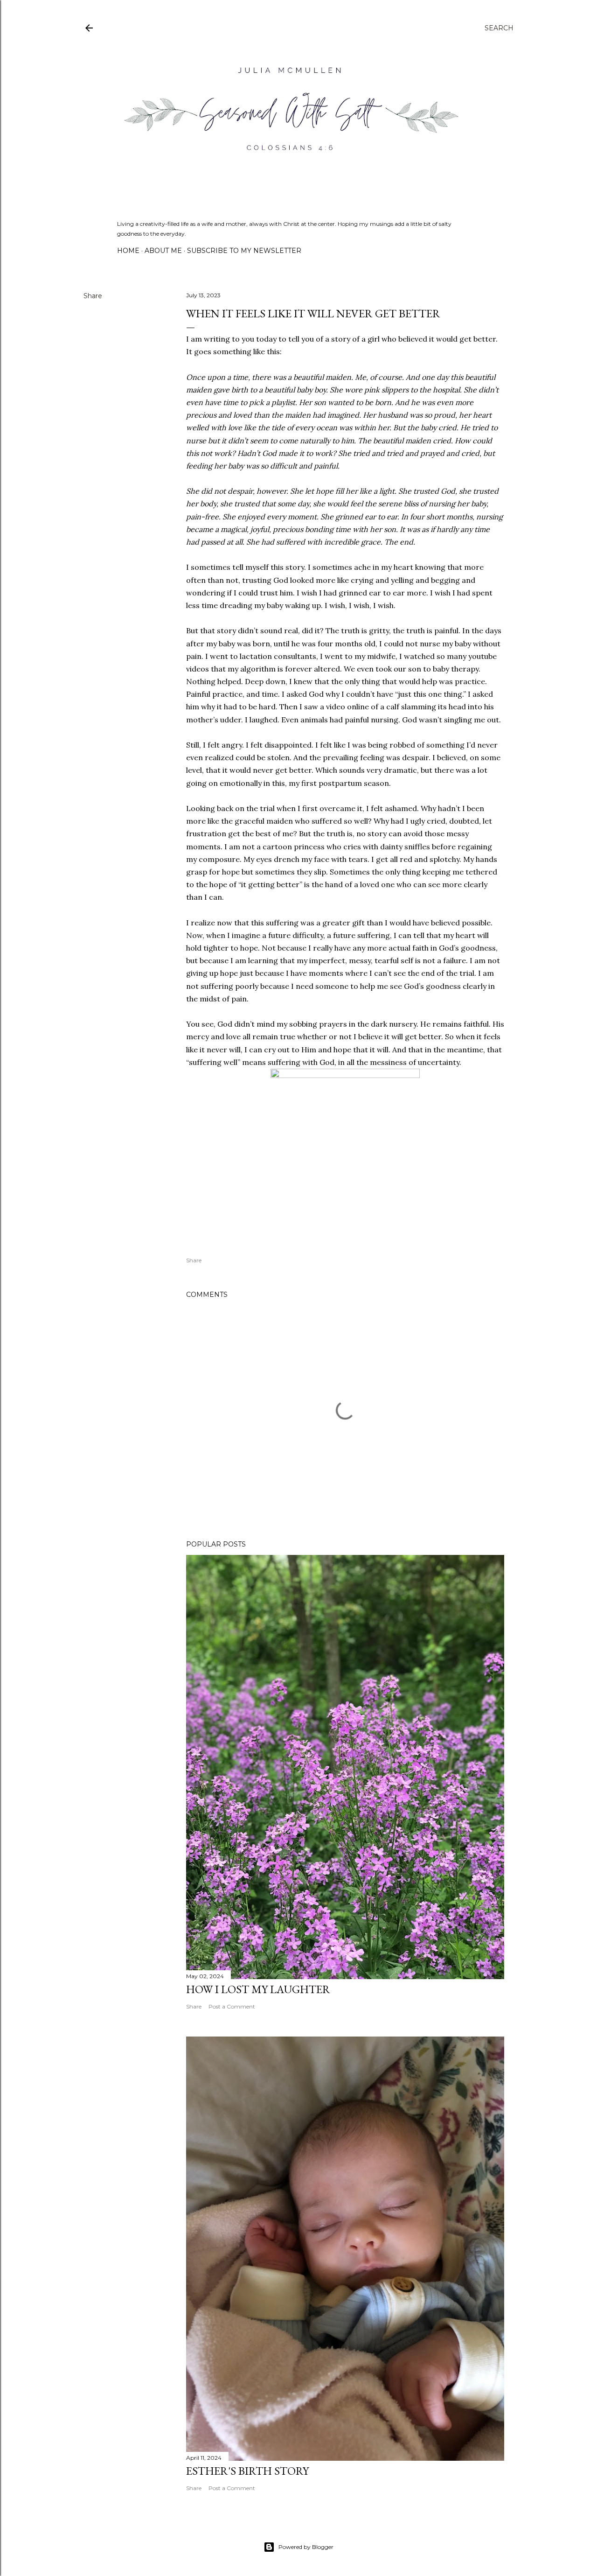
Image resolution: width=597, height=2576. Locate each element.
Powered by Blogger (306, 2547)
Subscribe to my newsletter (244, 251)
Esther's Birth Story (247, 2471)
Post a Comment (232, 2006)
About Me (163, 251)
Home (128, 251)
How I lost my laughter (258, 1989)
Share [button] (93, 296)
